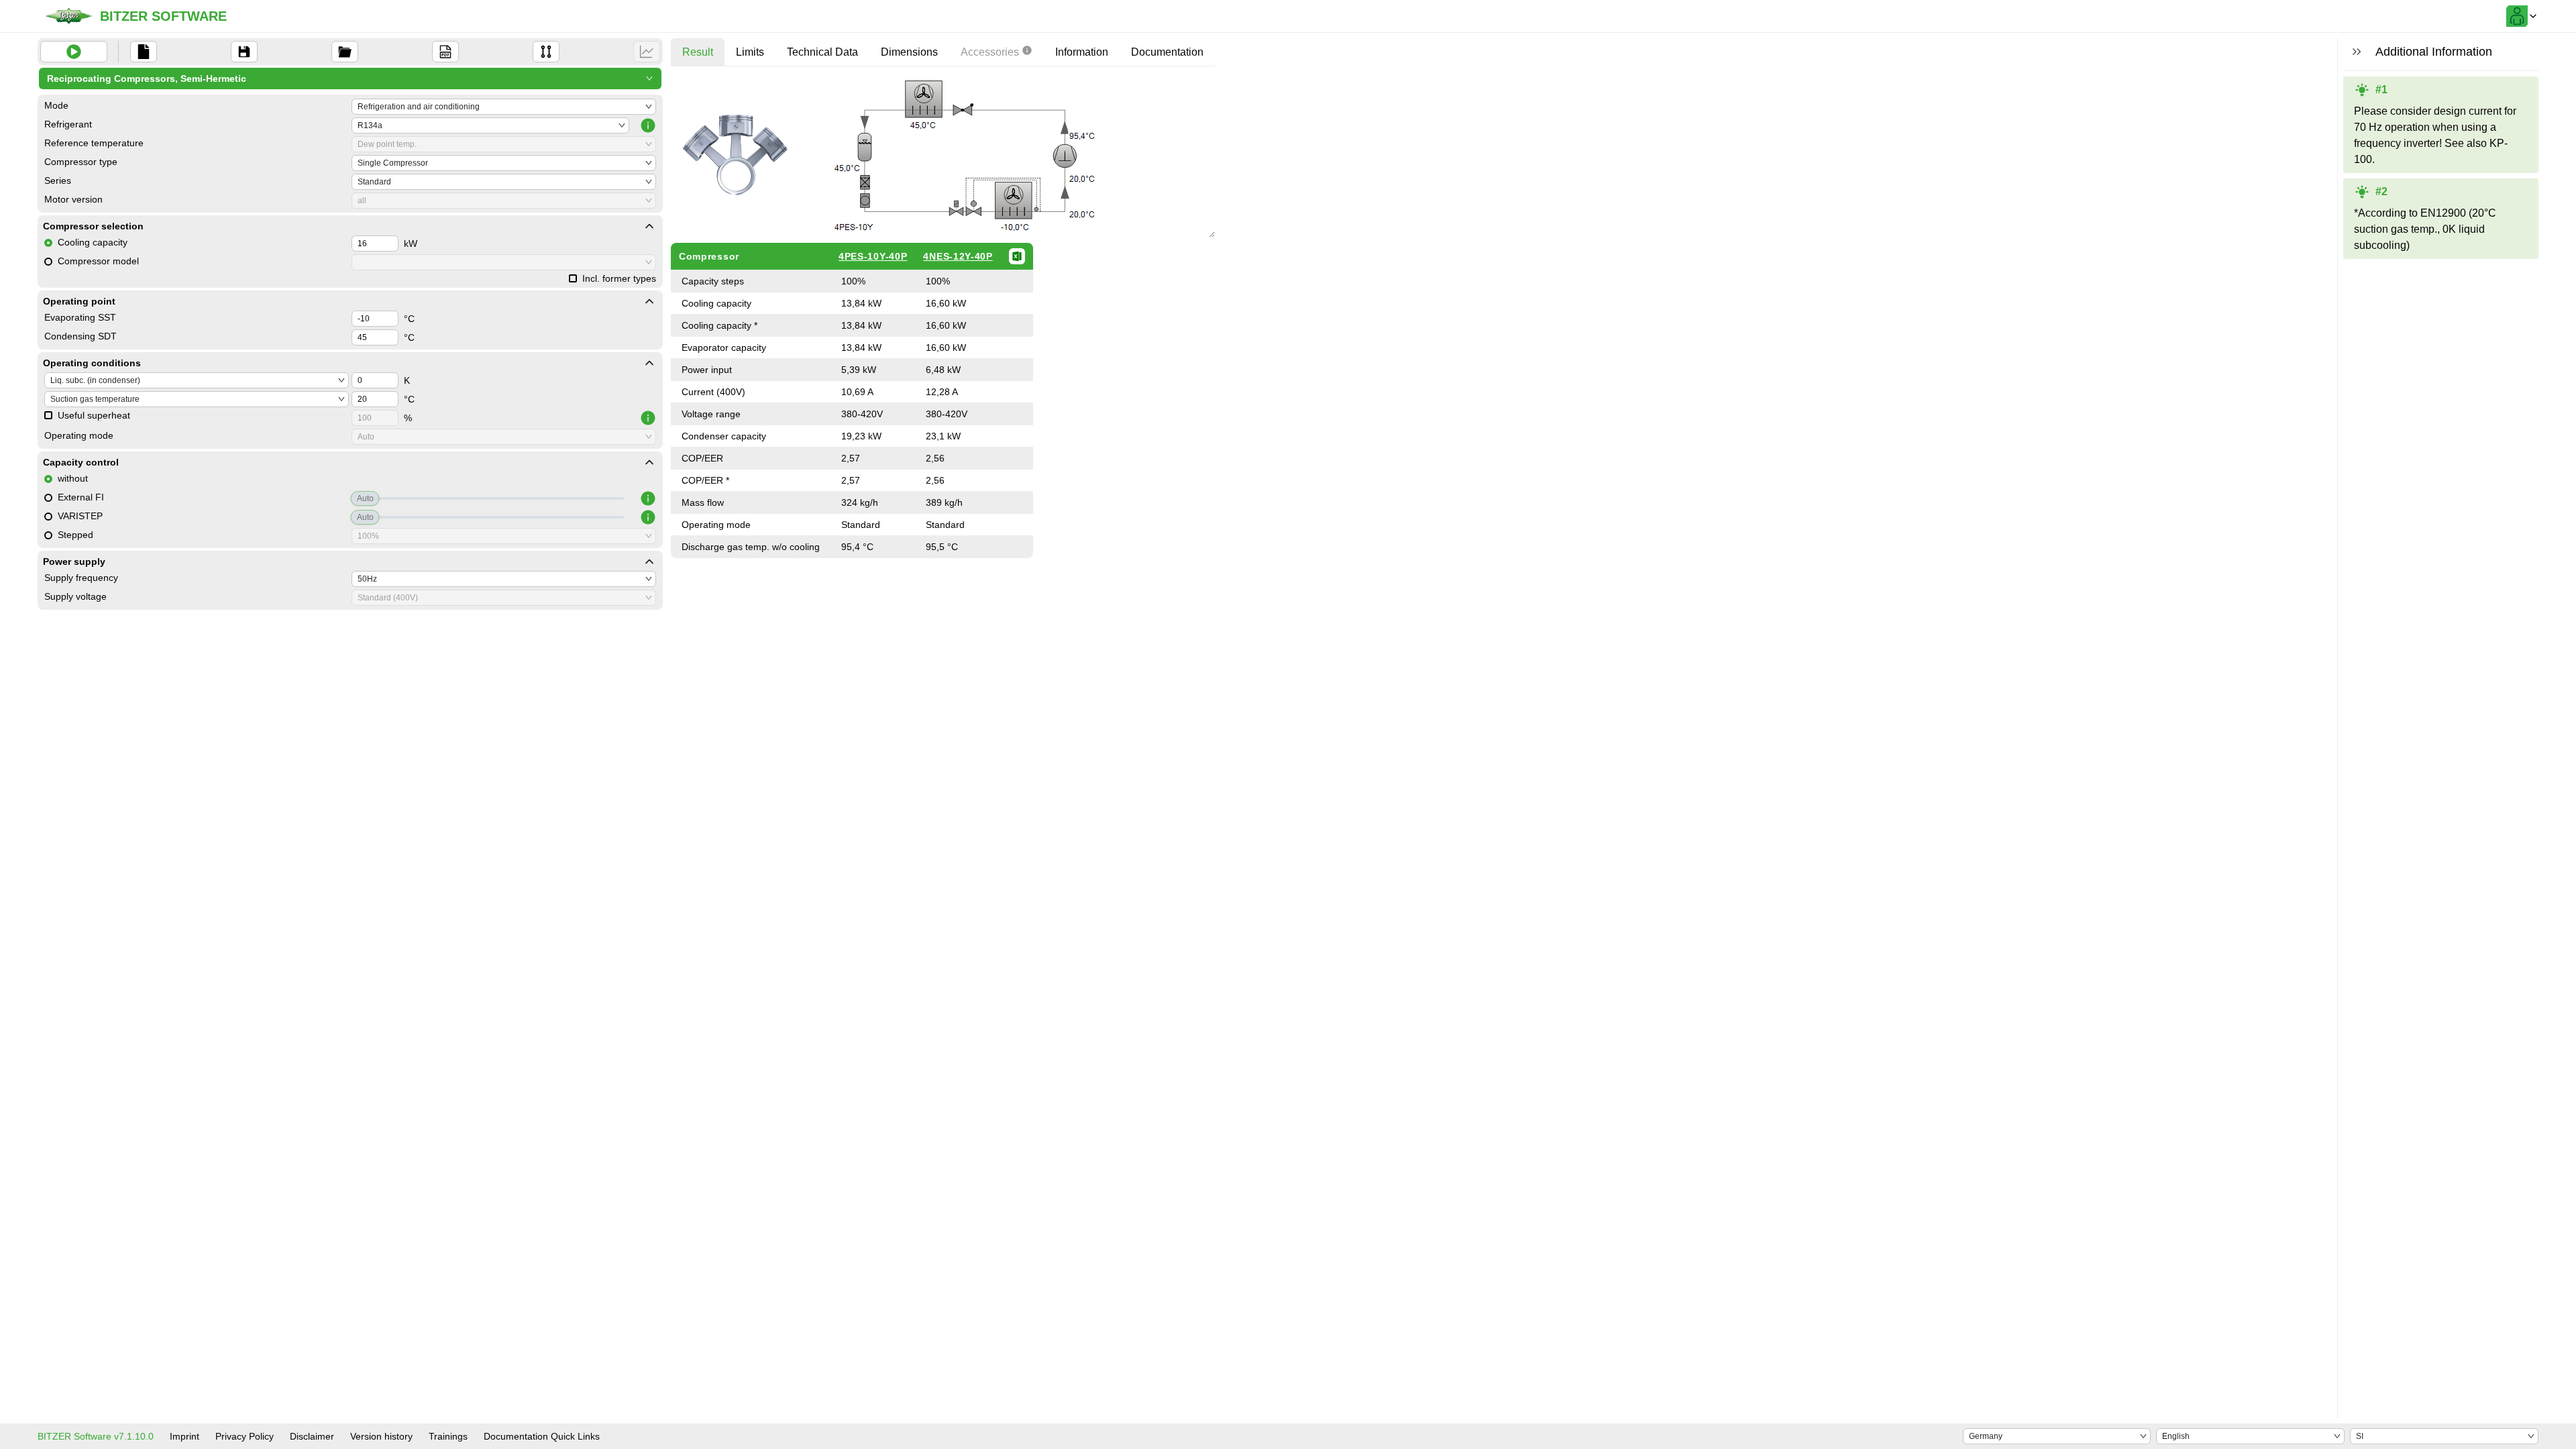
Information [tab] (1082, 52)
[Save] (244, 52)
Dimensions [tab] (909, 52)
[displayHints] (2357, 52)
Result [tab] (698, 52)
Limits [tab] (750, 52)
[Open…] (345, 52)
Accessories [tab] (990, 52)
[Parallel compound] (546, 52)
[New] (144, 52)
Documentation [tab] (1167, 52)
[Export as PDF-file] (445, 52)
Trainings (448, 1436)
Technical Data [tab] (822, 52)
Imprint (184, 1436)
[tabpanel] (943, 317)
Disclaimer (312, 1436)
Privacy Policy (245, 1436)
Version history (381, 1436)
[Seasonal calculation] (647, 52)
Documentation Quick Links (542, 1436)
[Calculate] (74, 52)
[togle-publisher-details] (649, 226)
